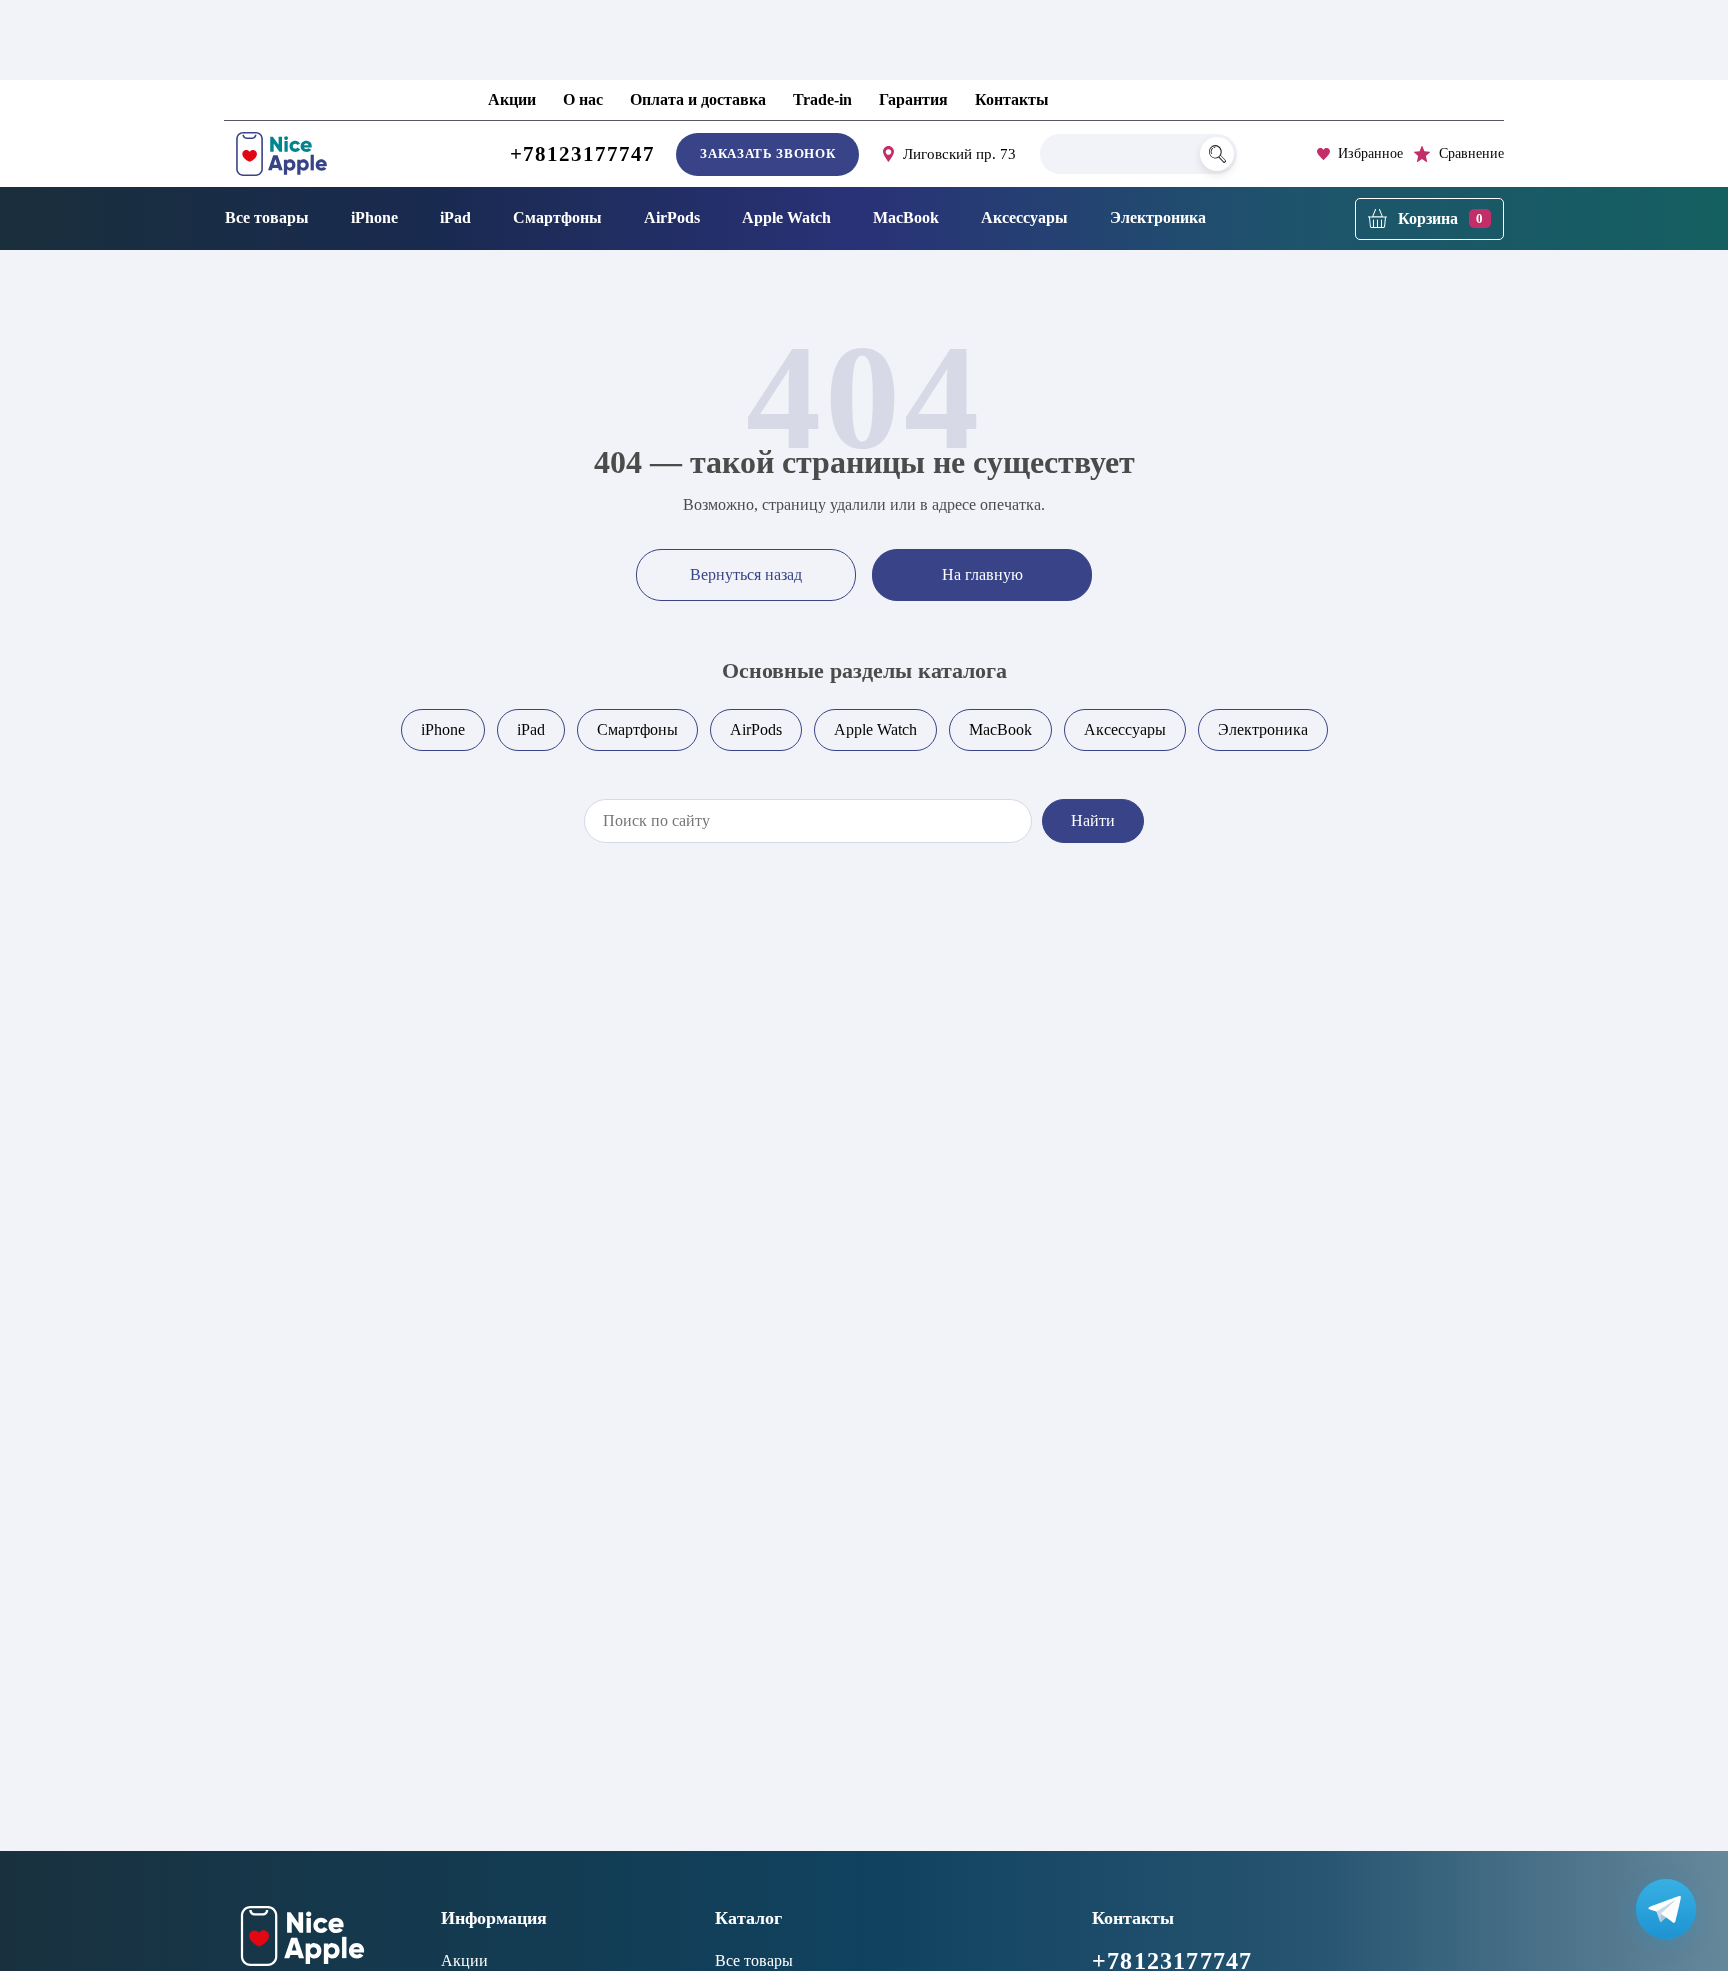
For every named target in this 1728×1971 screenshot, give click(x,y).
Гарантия (913, 99)
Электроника (1158, 217)
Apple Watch (786, 217)
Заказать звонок (767, 153)
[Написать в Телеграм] (1666, 1909)
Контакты (1012, 99)
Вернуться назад (746, 574)
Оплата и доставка (698, 99)
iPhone (374, 217)
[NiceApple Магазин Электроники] (327, 154)
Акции (512, 99)
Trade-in (822, 99)
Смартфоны (557, 217)
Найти (1093, 820)
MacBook (906, 217)
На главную (982, 574)
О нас (583, 99)
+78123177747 (583, 154)
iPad (455, 217)
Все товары (267, 217)
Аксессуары (1024, 217)
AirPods (672, 217)
